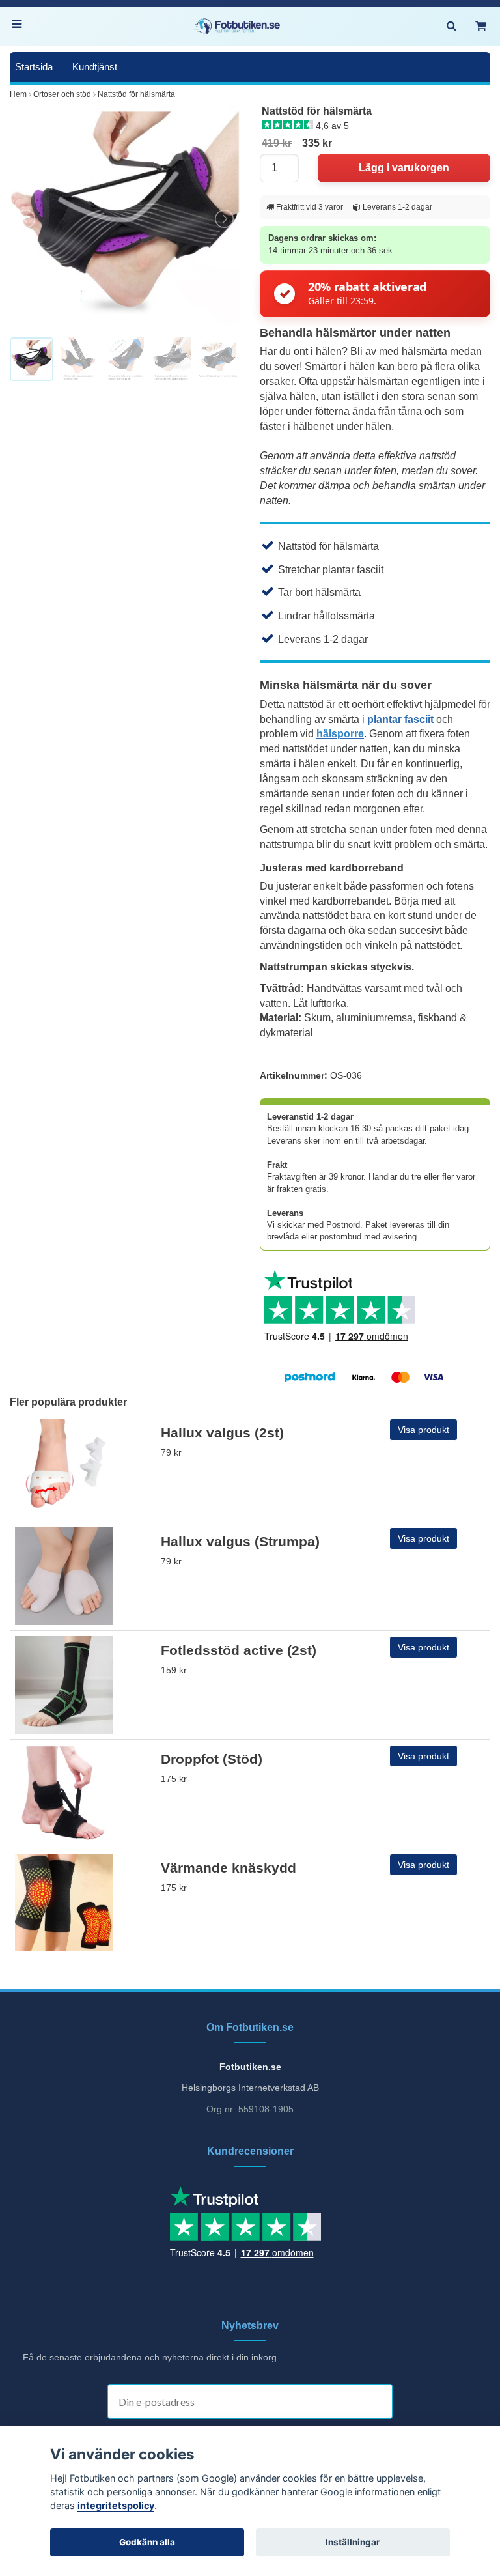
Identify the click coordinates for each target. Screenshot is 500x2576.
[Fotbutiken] (237, 26)
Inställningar (353, 2542)
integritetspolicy (116, 2505)
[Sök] (451, 26)
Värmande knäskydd (229, 1868)
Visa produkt (424, 1430)
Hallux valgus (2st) (222, 1433)
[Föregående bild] (27, 219)
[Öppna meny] (20, 26)
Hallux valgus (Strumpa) (240, 1541)
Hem (18, 94)
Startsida (34, 67)
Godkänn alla (147, 2542)
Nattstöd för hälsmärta (136, 94)
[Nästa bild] (223, 219)
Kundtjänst (95, 67)
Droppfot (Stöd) (212, 1759)
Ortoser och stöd (62, 94)
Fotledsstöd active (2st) (239, 1650)
